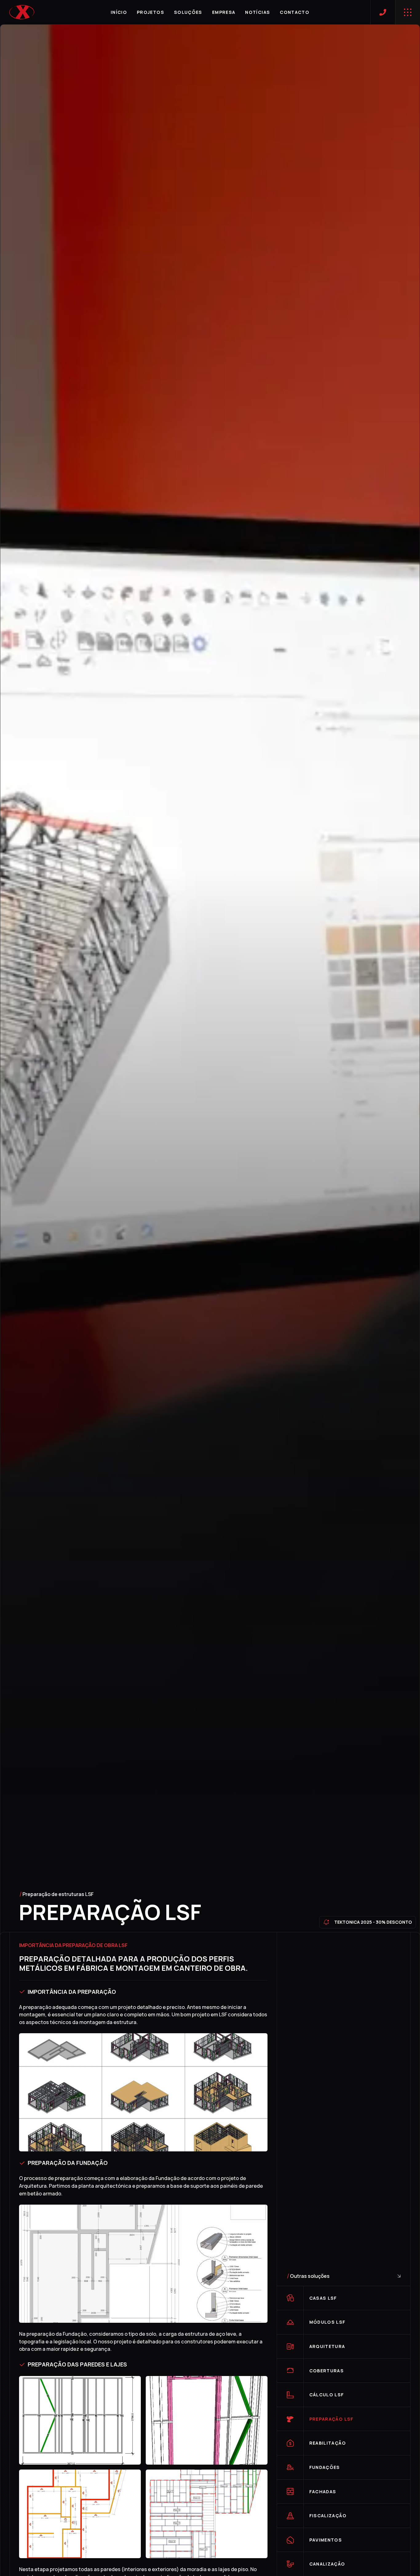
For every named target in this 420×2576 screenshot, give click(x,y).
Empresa (224, 12)
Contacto (295, 12)
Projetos (151, 12)
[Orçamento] (408, 12)
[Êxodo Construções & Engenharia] (22, 12)
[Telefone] (383, 12)
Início (119, 12)
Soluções (188, 12)
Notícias (258, 12)
